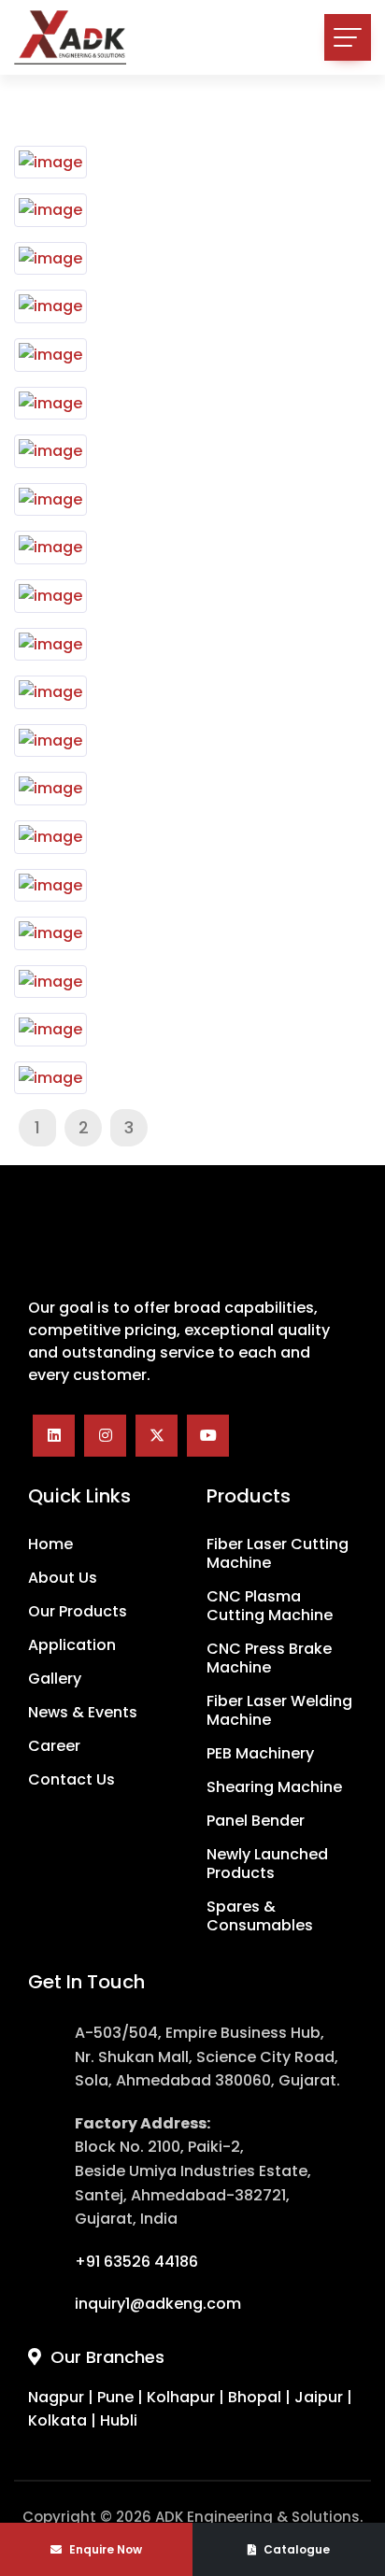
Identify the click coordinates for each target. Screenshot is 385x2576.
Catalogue (295, 2549)
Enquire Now (104, 2549)
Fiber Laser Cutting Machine (278, 1554)
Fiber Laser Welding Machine (279, 1711)
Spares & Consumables (260, 1916)
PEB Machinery (260, 1754)
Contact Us (71, 1780)
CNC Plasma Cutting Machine (270, 1606)
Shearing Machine (274, 1787)
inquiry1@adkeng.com (158, 2304)
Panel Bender (256, 1821)
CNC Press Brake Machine (269, 1658)
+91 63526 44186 (136, 2262)
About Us (63, 1578)
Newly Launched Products (267, 1864)
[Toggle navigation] (348, 37)
